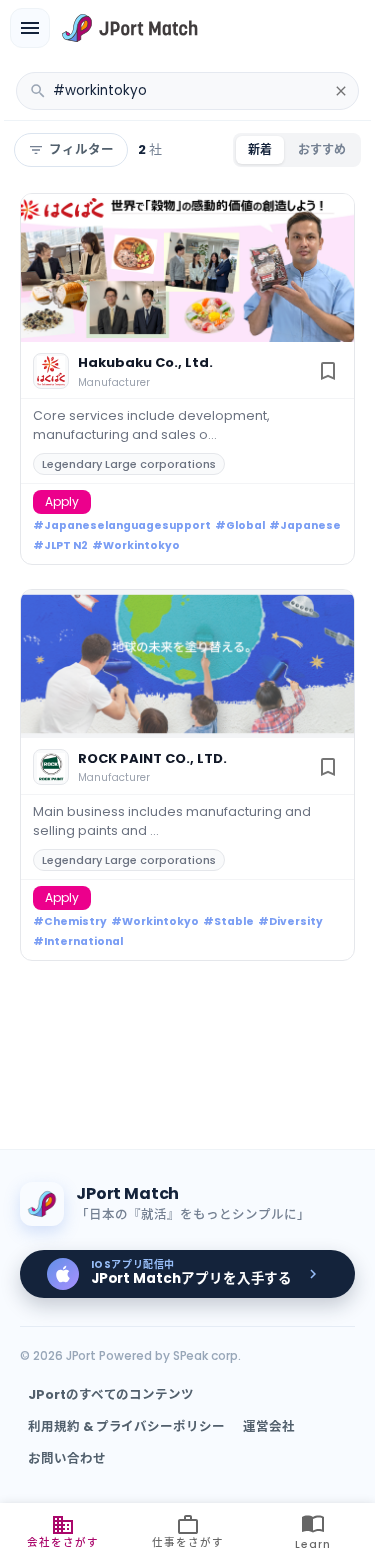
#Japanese (305, 525)
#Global (240, 525)
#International (78, 941)
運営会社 (269, 1426)
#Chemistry (70, 921)
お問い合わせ (67, 1458)
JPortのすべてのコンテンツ (111, 1394)
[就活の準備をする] (30, 28)
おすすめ (322, 149)
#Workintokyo (136, 545)
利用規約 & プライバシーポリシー (126, 1426)
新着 (260, 149)
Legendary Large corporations (129, 464)
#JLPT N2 (60, 545)
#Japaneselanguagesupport (122, 525)
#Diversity (290, 921)
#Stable (228, 921)
